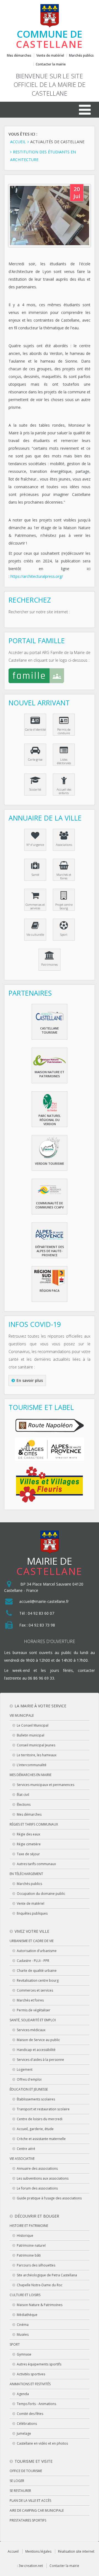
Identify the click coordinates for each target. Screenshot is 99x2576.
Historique (25, 2236)
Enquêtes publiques (32, 1913)
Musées (23, 2335)
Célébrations (27, 2424)
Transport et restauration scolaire (43, 2109)
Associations (64, 845)
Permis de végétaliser (34, 2010)
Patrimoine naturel (31, 2245)
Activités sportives (31, 2374)
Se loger (17, 2481)
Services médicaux (31, 2030)
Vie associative (22, 2159)
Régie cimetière (29, 1844)
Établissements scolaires (36, 2099)
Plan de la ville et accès (30, 2501)
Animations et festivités (30, 2384)
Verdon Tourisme (50, 1163)
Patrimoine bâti (29, 2255)
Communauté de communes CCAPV (50, 1205)
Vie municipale (22, 1715)
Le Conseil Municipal (33, 1725)
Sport (64, 934)
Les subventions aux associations (43, 2178)
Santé (35, 875)
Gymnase (24, 2354)
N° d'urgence (35, 845)
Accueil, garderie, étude (35, 2129)
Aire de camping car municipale (37, 2510)
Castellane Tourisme (50, 1030)
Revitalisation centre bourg (38, 1980)
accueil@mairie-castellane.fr (44, 1601)
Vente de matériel (50, 55)
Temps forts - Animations (36, 2404)
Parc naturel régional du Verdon (50, 1120)
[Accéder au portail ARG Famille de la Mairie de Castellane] (50, 677)
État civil (23, 1795)
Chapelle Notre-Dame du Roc (40, 2285)
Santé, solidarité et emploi (33, 2020)
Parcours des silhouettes (36, 2265)
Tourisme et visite (34, 2461)
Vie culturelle (35, 934)
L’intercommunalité (32, 1765)
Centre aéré (26, 2149)
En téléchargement (26, 1874)
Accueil (13, 2551)
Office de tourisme (26, 2471)
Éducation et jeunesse (29, 2089)
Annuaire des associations (37, 2168)
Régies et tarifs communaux (34, 1824)
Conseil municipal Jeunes (36, 1745)
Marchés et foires (64, 876)
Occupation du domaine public (41, 1894)
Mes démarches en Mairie (31, 1775)
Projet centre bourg (64, 906)
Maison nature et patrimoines (50, 1074)
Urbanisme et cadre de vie (32, 1941)
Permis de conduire (64, 731)
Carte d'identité (35, 729)
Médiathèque (27, 2315)
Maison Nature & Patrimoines (40, 2305)
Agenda (23, 2394)
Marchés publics (81, 56)
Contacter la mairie (51, 64)
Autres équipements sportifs (39, 2364)
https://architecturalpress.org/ (37, 576)
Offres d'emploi (29, 2079)
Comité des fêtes (30, 2414)
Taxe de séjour (28, 1854)
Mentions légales (38, 2551)
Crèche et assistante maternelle (41, 2139)
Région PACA (50, 1290)
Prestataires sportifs (28, 2520)
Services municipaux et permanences (46, 1785)
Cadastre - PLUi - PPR (33, 1961)
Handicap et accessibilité (36, 2050)
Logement (25, 2070)
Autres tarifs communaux (36, 1864)
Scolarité (35, 789)
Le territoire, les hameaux (37, 1755)
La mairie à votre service (40, 1706)
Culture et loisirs (25, 2295)
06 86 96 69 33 (41, 1678)
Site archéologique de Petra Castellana (47, 2275)
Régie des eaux (28, 1834)
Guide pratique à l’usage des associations (49, 2198)
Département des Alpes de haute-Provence (50, 1251)
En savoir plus (30, 1380)
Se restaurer (20, 2491)
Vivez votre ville (32, 1931)
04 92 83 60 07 (41, 1613)
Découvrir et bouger (37, 2216)
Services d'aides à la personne (40, 2060)
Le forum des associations (37, 2188)
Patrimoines (50, 964)
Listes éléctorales (64, 761)
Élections (24, 1805)
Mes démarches (19, 56)
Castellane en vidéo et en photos (42, 2443)
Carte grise (35, 759)
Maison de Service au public (38, 2040)
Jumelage (24, 2433)
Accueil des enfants (64, 791)
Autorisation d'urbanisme (37, 1951)
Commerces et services (35, 906)
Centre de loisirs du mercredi (40, 2119)
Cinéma (23, 2325)
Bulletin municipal (31, 1735)
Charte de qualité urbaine (37, 1971)
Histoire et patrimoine (29, 2226)
